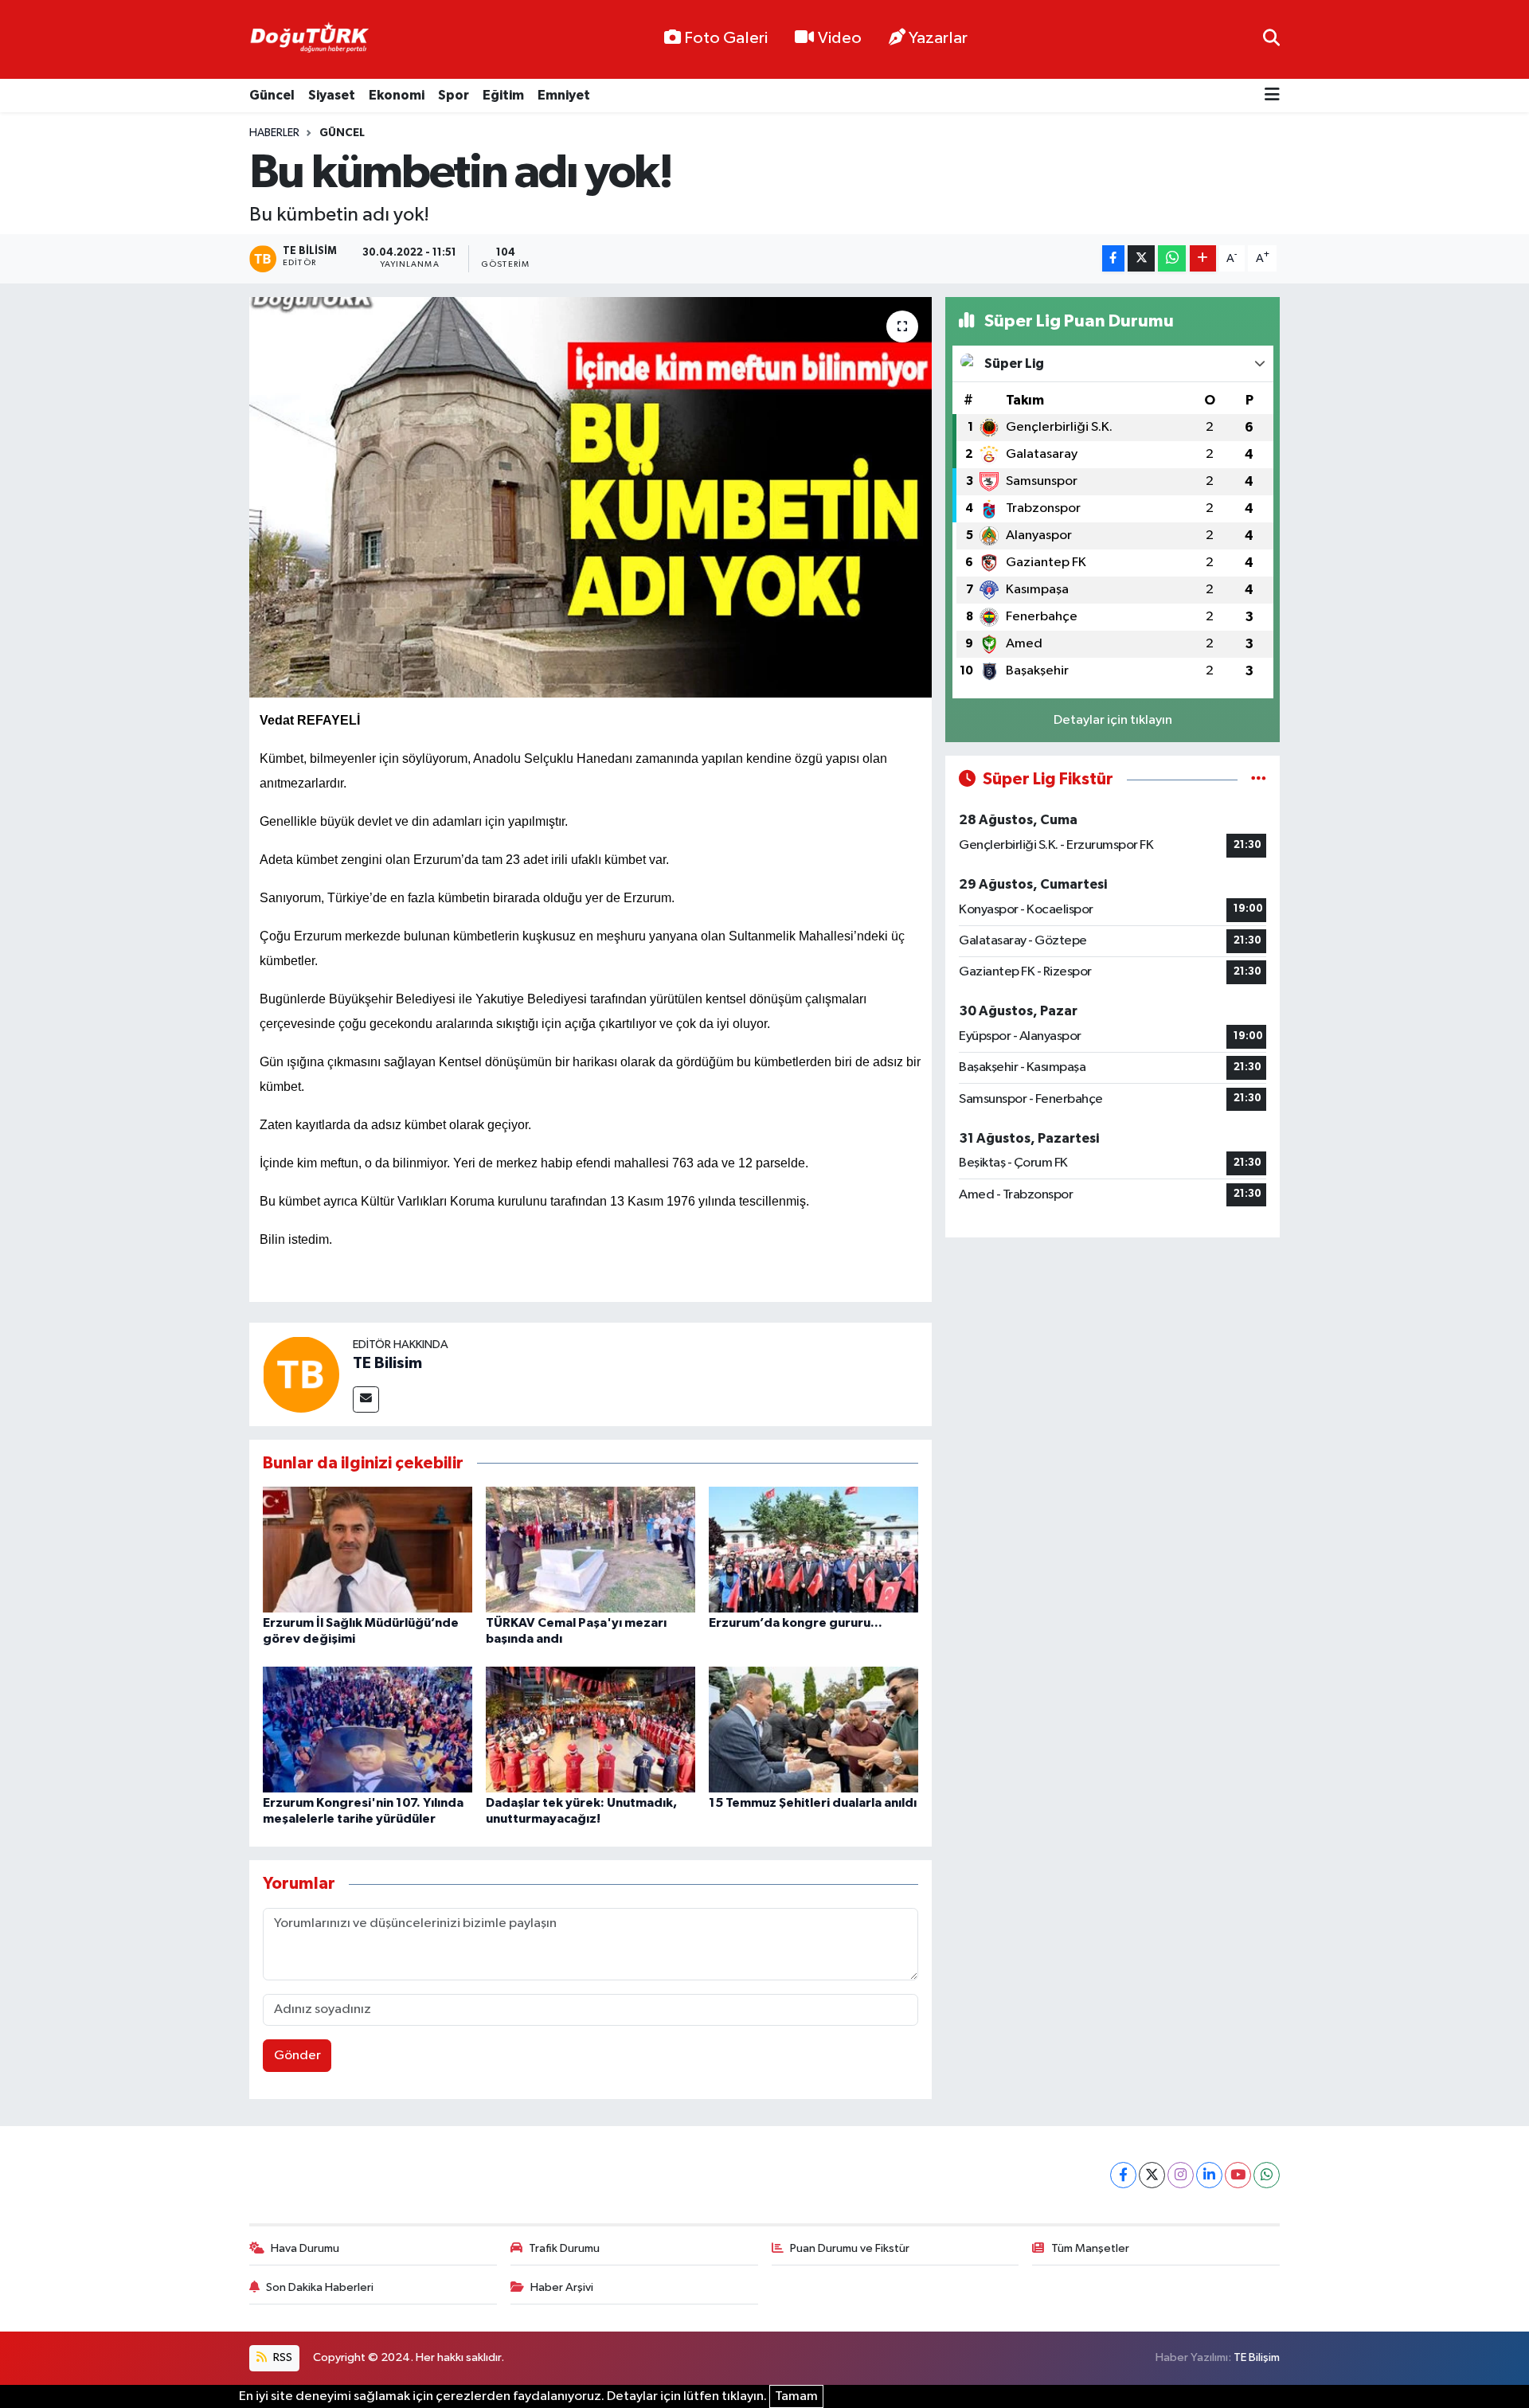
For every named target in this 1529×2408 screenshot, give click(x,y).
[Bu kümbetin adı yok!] (590, 497)
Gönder (297, 2056)
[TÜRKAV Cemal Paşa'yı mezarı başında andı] (590, 1549)
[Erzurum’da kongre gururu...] (813, 1549)
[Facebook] (1123, 2175)
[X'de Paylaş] (1141, 258)
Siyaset (332, 95)
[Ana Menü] (1272, 96)
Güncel (272, 95)
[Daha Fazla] (1203, 258)
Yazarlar (938, 38)
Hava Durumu (305, 2248)
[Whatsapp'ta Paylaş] (1172, 258)
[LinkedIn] (1209, 2175)
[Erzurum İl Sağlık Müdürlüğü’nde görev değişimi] (368, 1549)
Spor (454, 95)
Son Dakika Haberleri (320, 2287)
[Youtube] (1238, 2175)
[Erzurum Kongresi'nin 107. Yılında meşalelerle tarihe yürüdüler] (368, 1729)
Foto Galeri (726, 38)
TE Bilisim (387, 1363)
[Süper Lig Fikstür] (1259, 779)
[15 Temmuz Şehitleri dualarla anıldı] (813, 1729)
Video (840, 38)
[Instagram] (1181, 2175)
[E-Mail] (366, 1399)
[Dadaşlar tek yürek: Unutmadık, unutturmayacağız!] (590, 1729)
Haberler (274, 133)
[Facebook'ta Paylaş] (1113, 258)
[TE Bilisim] (301, 1374)
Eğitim (503, 95)
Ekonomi (397, 95)
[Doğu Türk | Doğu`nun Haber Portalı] (309, 40)
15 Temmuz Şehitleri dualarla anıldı (813, 1803)
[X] (1152, 2175)
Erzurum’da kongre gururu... (796, 1623)
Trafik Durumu (564, 2248)
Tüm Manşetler (1090, 2248)
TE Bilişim (1257, 2357)
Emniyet (564, 95)
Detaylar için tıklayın (1113, 720)
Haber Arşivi (562, 2287)
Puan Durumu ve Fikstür (850, 2248)
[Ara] (1271, 39)
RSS (282, 2357)
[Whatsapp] (1267, 2175)
